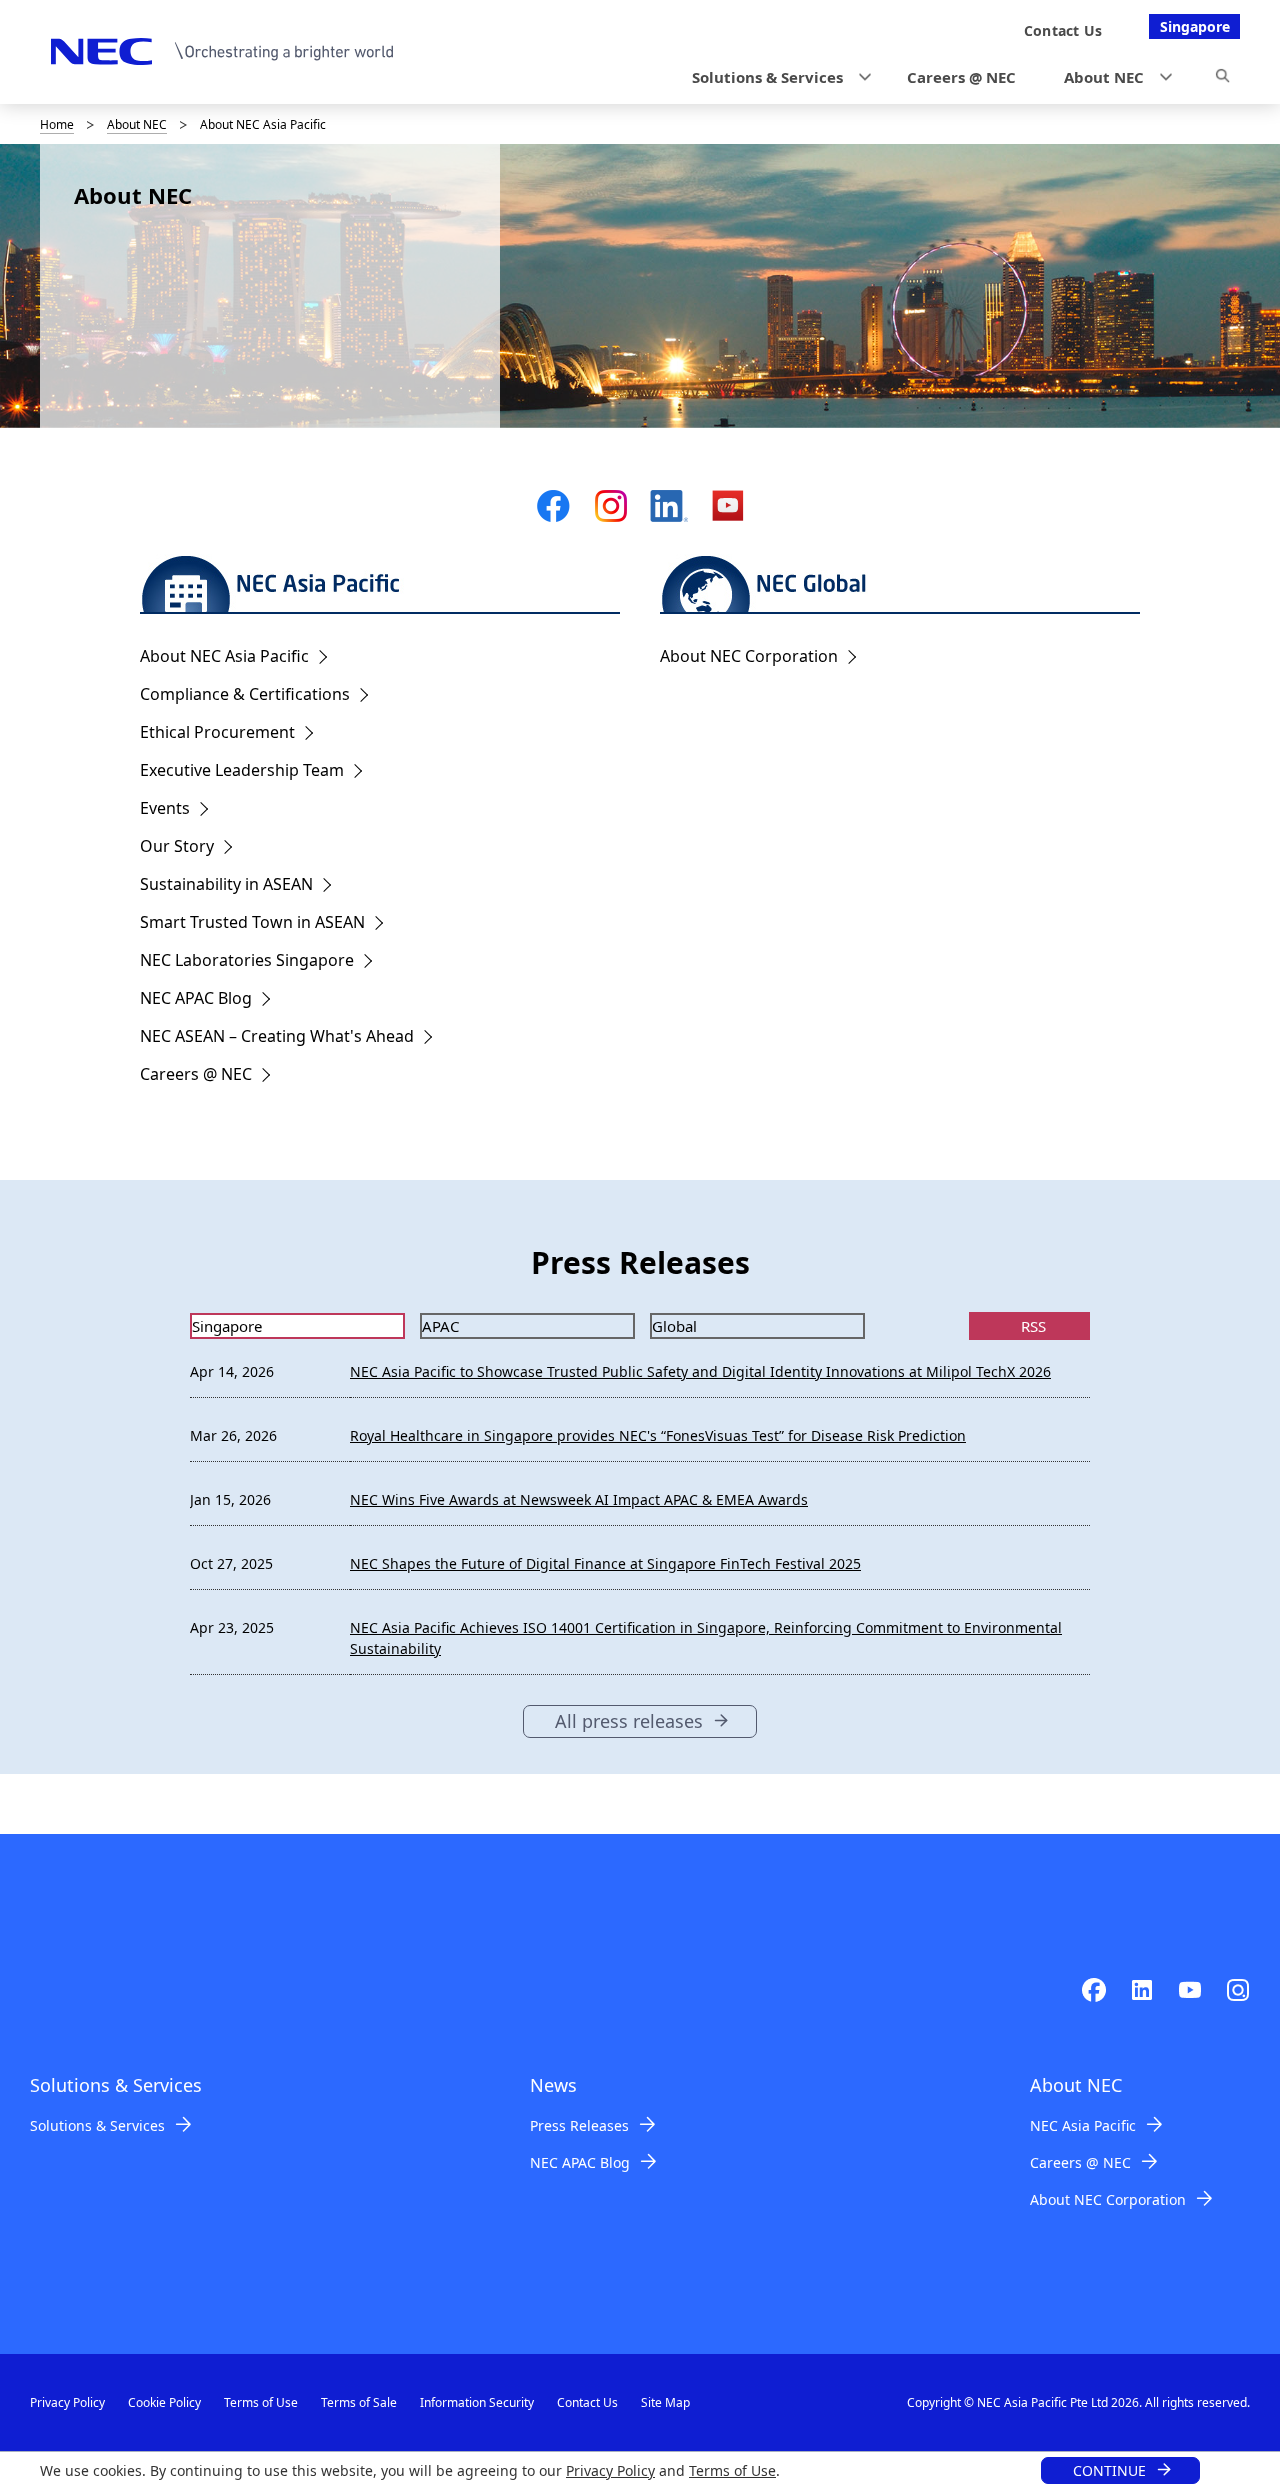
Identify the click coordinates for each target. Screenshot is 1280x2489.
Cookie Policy (164, 2402)
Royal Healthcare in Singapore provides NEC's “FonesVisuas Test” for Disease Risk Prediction (658, 1435)
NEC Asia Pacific (1083, 2125)
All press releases (629, 1721)
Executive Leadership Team (242, 770)
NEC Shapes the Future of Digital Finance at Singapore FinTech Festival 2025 (605, 1563)
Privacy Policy (610, 2470)
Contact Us (587, 2402)
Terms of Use (732, 2470)
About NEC (137, 124)
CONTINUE (1109, 2470)
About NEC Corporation (749, 656)
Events (165, 808)
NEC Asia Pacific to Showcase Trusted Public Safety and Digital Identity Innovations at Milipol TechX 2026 (700, 1371)
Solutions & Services (97, 2125)
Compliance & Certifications (245, 694)
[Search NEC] (1222, 79)
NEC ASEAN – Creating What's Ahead (277, 1036)
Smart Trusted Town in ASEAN (252, 922)
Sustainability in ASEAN (226, 884)
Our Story (177, 846)
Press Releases (579, 2125)
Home (57, 124)
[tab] (297, 1326)
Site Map (665, 2402)
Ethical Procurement (217, 732)
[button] (775, 77)
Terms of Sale (359, 2402)
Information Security (477, 2402)
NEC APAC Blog (196, 998)
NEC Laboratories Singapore (247, 960)
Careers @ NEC (196, 1074)
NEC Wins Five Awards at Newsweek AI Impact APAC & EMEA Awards (579, 1499)
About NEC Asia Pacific (224, 656)
